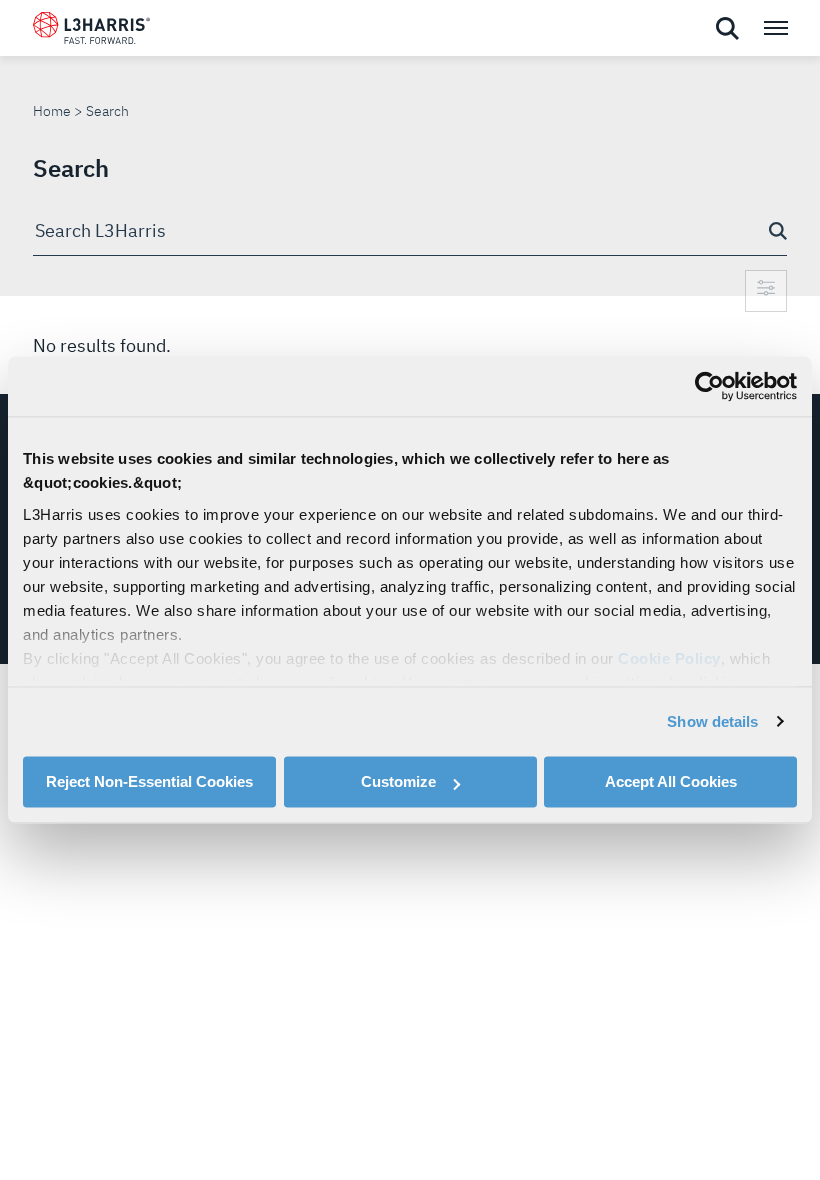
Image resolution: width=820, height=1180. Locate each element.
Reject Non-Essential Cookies (149, 781)
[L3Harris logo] (91, 32)
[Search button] (778, 231)
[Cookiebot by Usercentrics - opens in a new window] (709, 386)
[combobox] (410, 232)
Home (52, 111)
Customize (398, 781)
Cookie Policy (669, 658)
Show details (712, 721)
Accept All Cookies (671, 781)
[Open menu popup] (775, 28)
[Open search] (727, 29)
